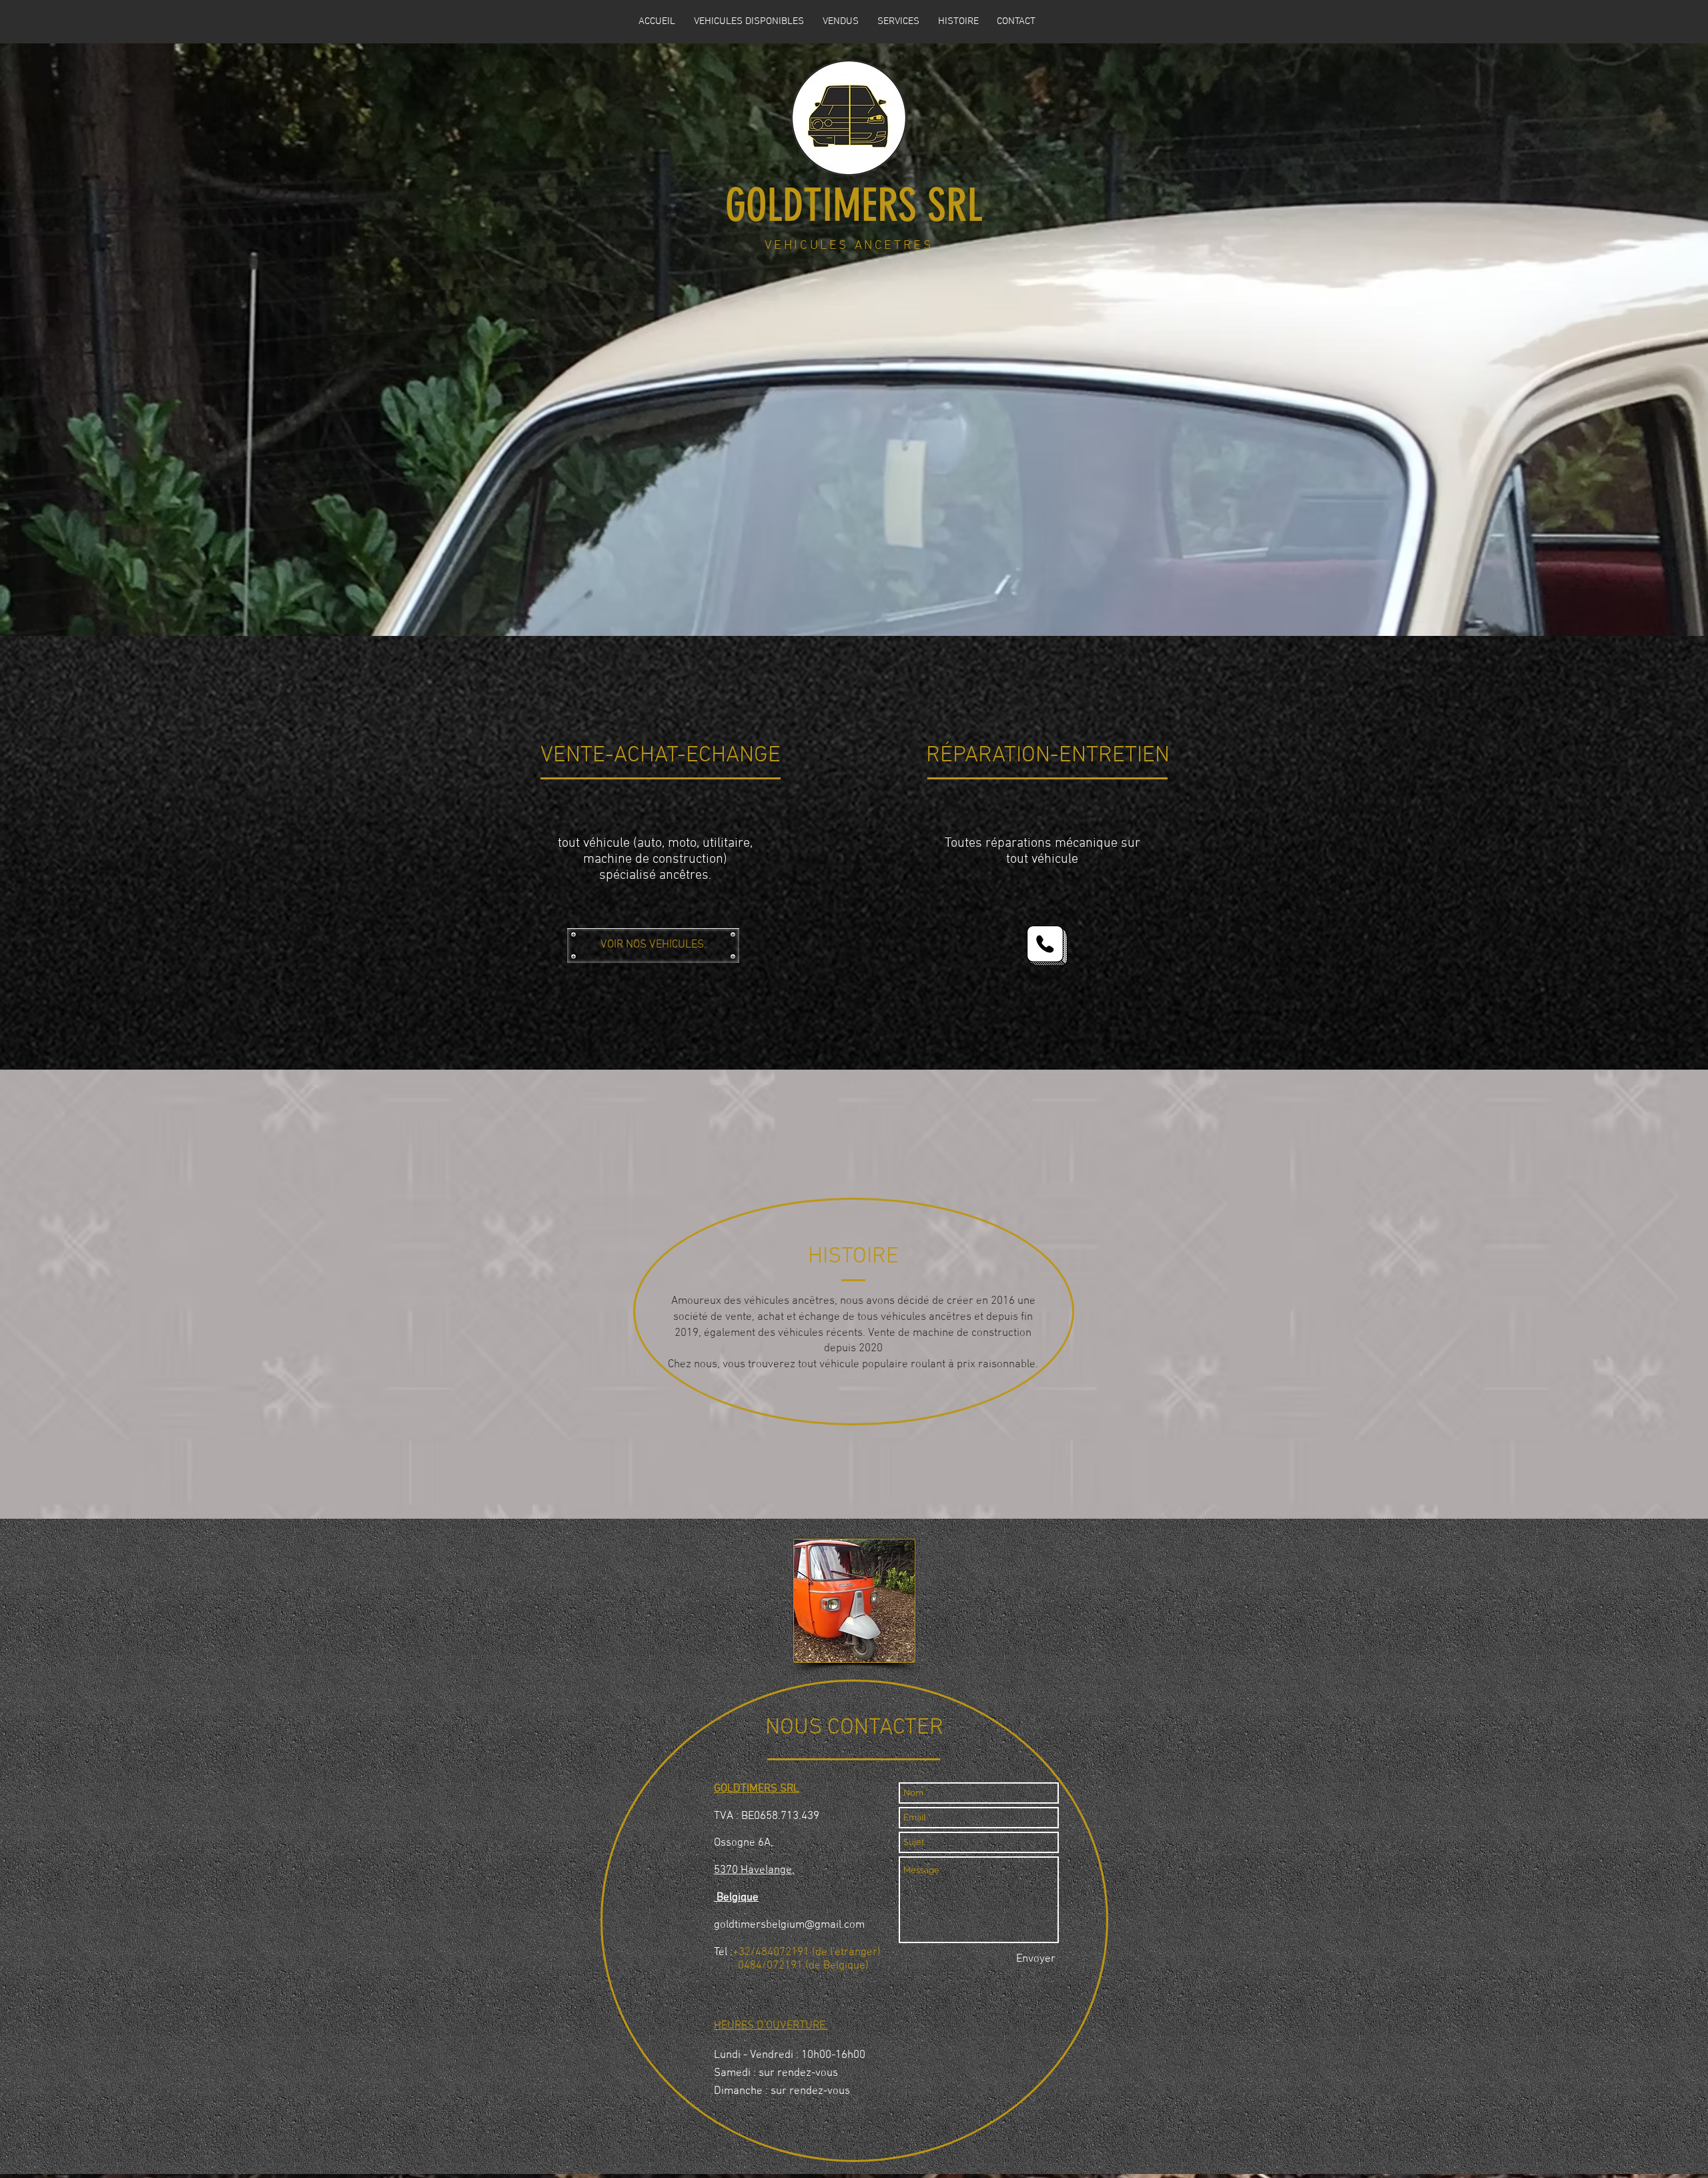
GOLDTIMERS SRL (854, 205)
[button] (749, 21)
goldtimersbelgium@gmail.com (789, 1925)
